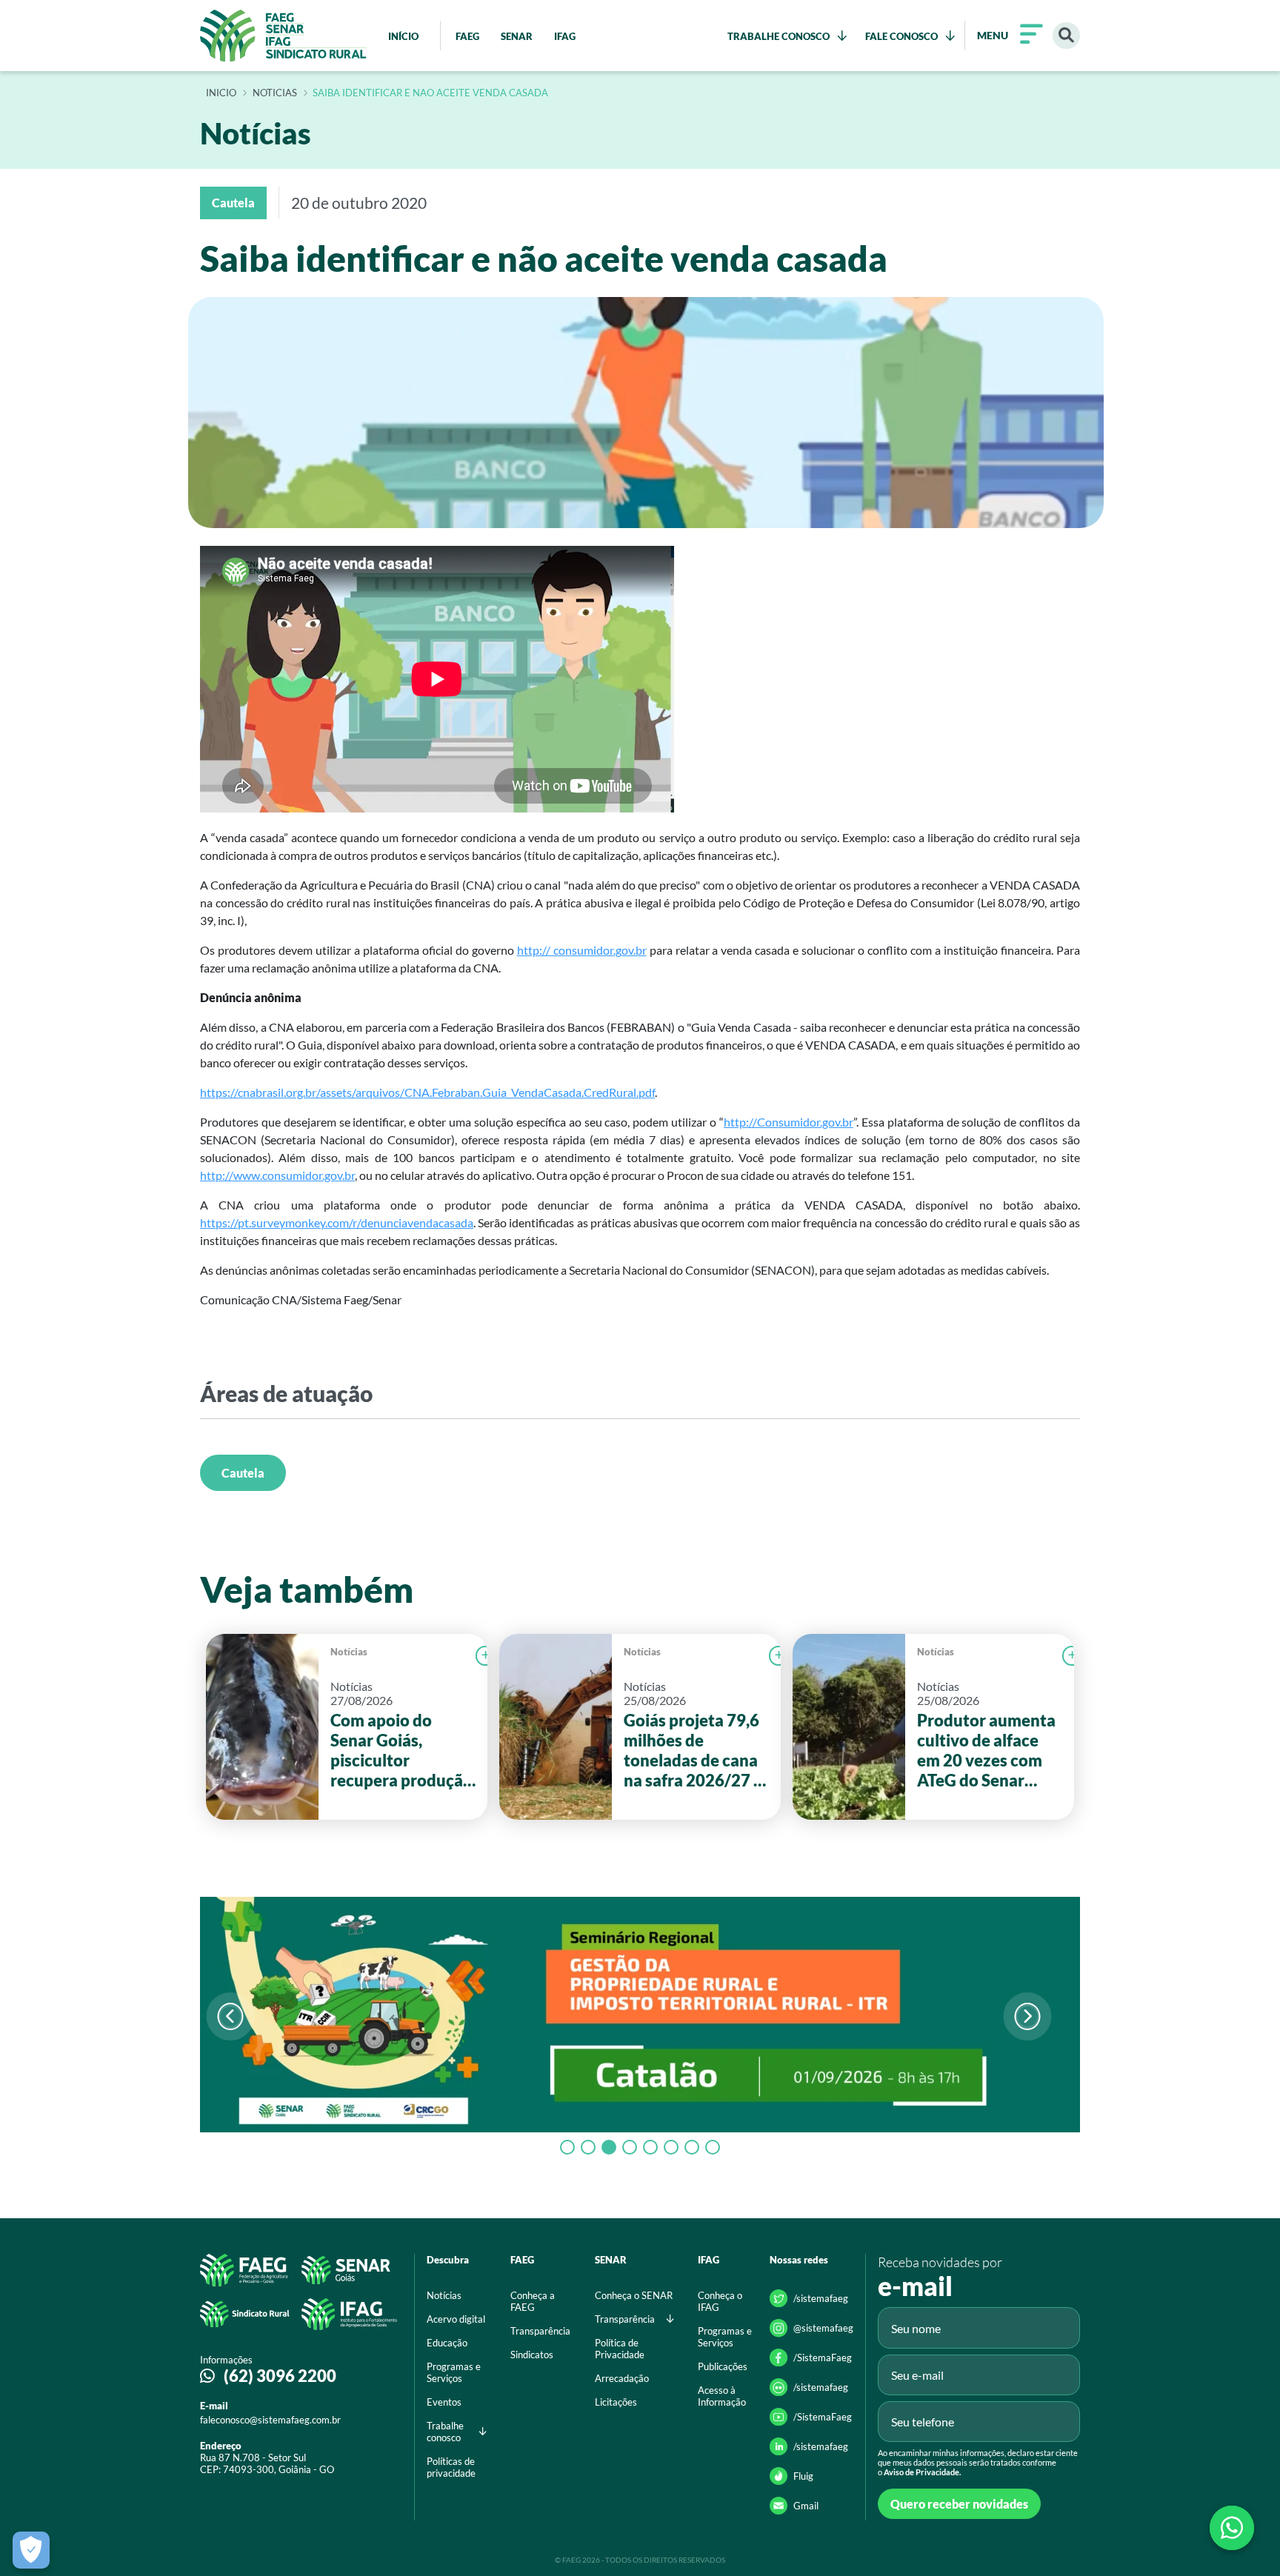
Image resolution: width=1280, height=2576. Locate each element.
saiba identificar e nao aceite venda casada (430, 93)
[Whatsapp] (1232, 2528)
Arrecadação (622, 2378)
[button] (1027, 2016)
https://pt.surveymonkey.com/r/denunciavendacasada (337, 1222)
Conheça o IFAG (720, 2301)
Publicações (723, 2366)
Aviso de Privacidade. (922, 2472)
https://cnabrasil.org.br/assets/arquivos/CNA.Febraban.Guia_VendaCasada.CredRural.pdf (427, 1092)
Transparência (540, 2331)
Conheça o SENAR (634, 2295)
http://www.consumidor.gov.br (277, 1175)
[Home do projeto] (283, 36)
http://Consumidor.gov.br (789, 1122)
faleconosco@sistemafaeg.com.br (270, 2420)
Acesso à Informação (722, 2396)
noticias (275, 93)
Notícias (349, 1652)
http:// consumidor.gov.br (582, 950)
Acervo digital (456, 2319)
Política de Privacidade (620, 2349)
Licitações (616, 2402)
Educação (447, 2343)
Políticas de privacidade (451, 2467)
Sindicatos (532, 2355)
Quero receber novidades (959, 2504)
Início (221, 93)
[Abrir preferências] (31, 2550)
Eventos (444, 2402)
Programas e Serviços (454, 2372)
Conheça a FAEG (533, 2301)
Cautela (243, 1473)
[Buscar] (1066, 36)
